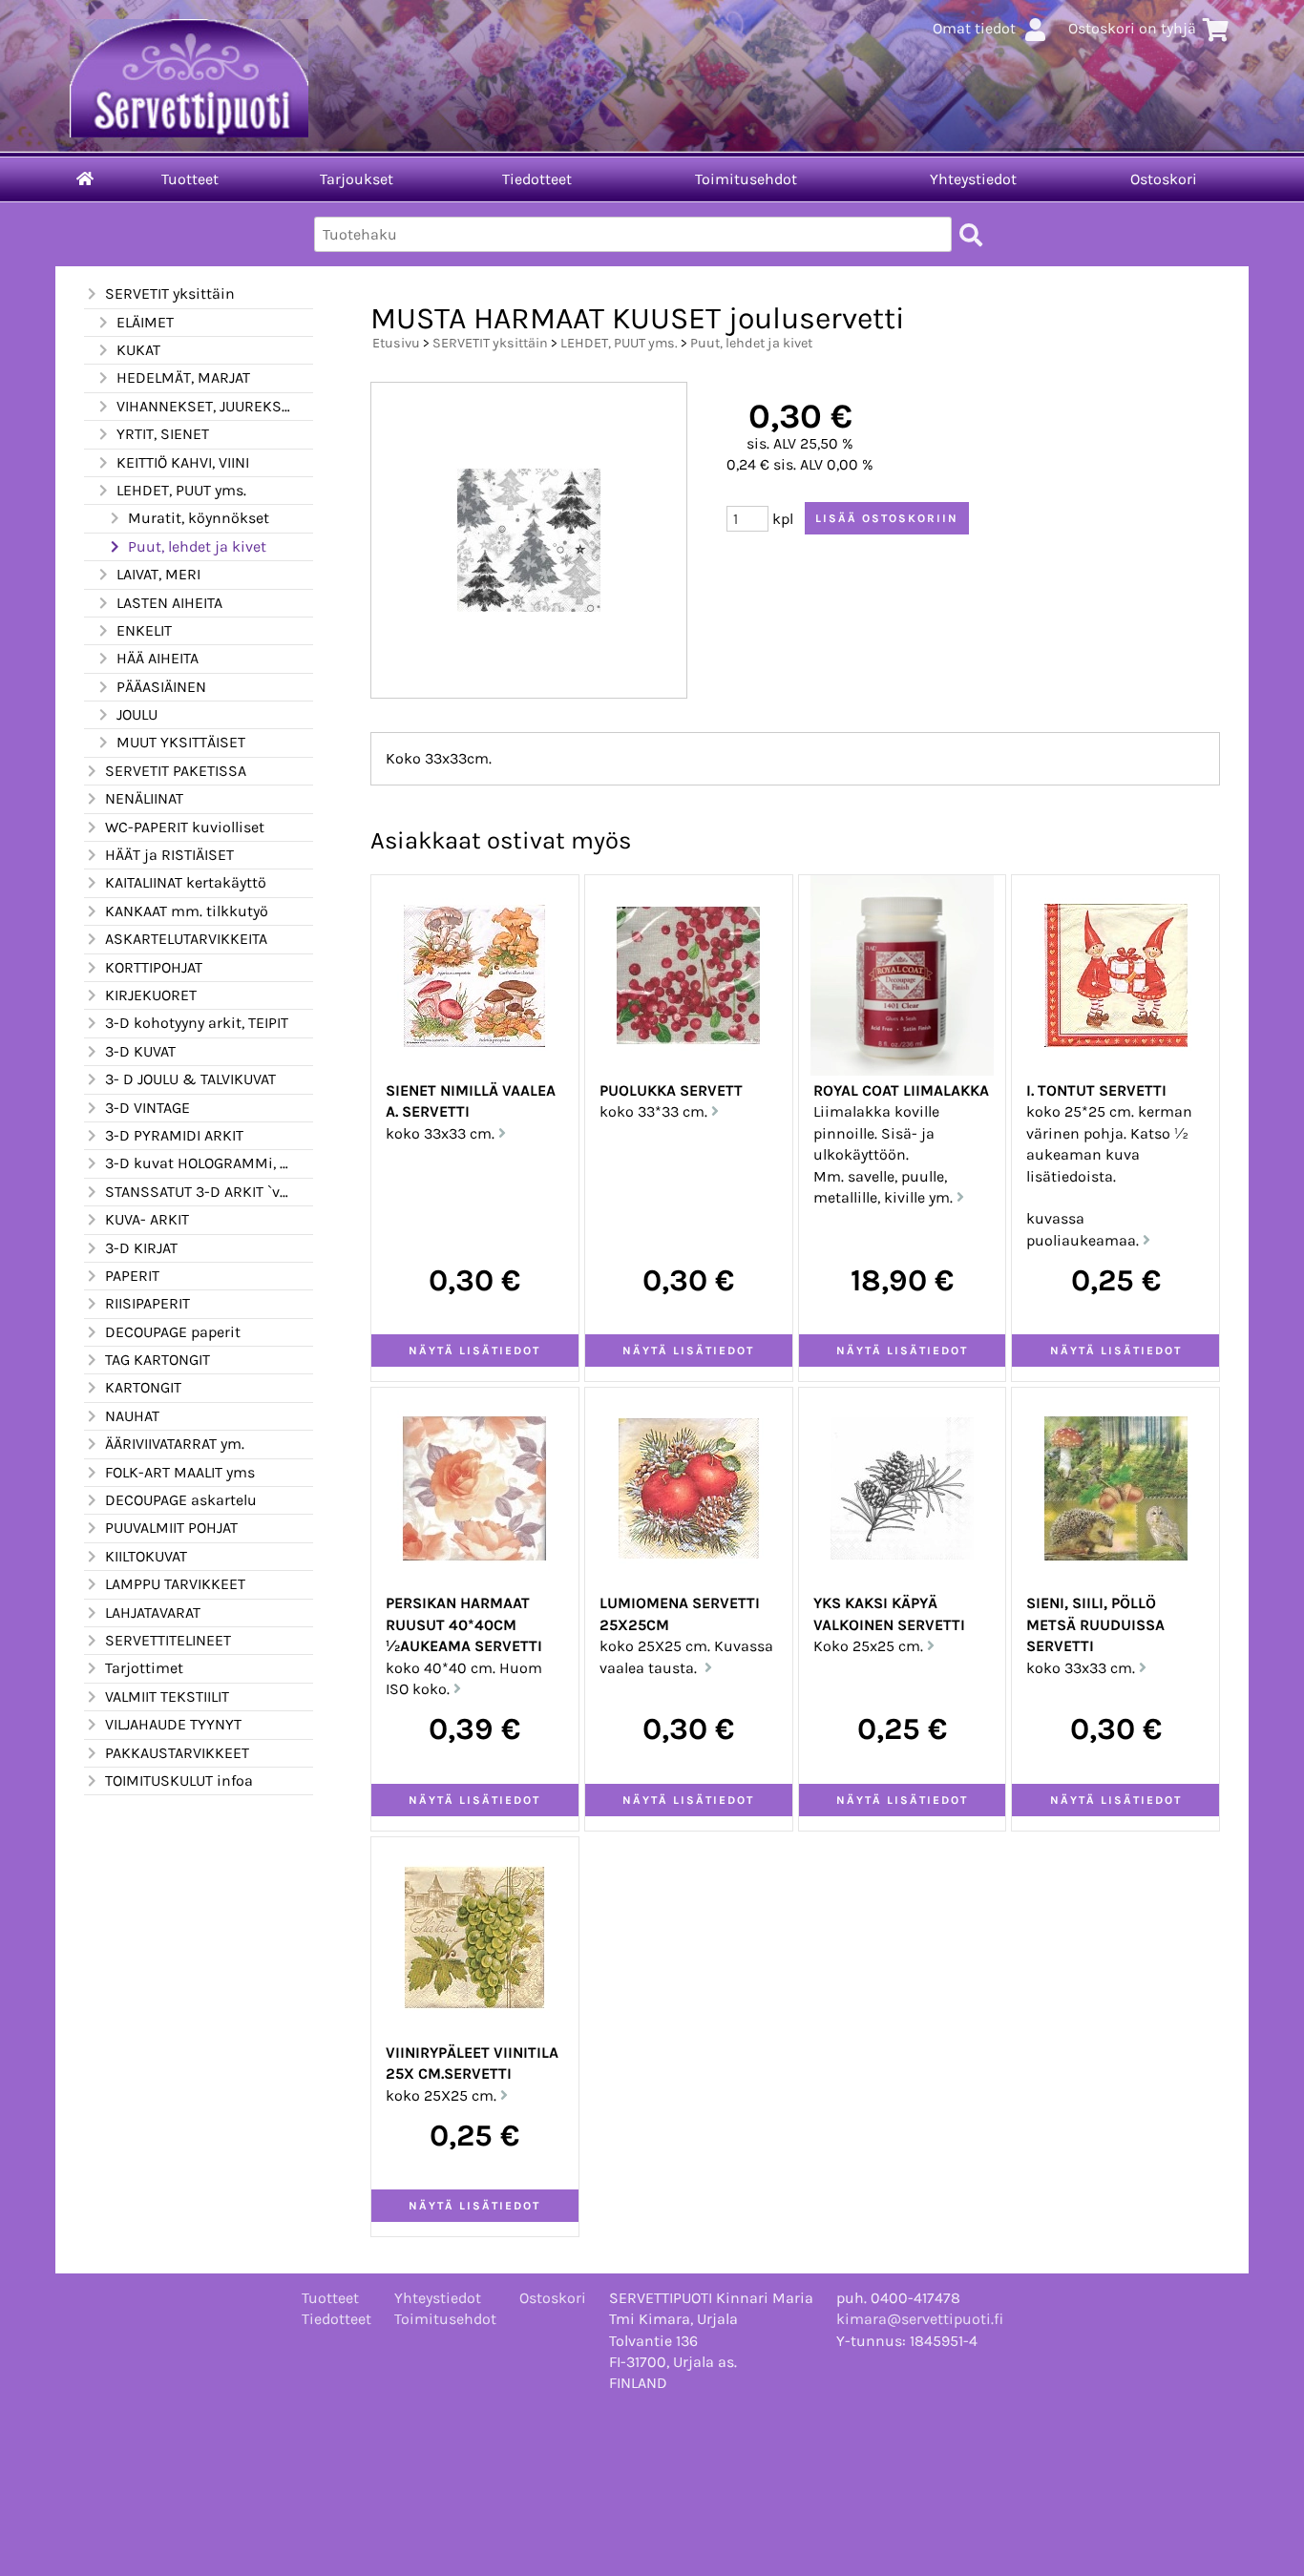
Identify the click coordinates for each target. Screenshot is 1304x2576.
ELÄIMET (145, 322)
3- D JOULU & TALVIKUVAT (190, 1079)
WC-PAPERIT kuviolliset (185, 827)
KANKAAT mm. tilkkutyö (187, 911)
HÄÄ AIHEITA (158, 658)
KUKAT (138, 350)
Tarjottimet (144, 1668)
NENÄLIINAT (144, 798)
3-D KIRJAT (141, 1248)
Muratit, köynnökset (199, 518)
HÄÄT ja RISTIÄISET (169, 855)
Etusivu (396, 343)
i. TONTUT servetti (1096, 1090)
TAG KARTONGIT (158, 1360)
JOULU (137, 714)
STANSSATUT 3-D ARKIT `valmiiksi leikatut (198, 1192)
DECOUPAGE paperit (173, 1332)
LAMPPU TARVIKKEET (175, 1584)
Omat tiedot (974, 28)
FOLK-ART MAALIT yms (180, 1472)
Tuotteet (190, 179)
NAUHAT (132, 1416)
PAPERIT (132, 1276)
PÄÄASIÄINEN (161, 687)
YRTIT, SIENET (163, 434)
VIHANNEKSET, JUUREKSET (203, 406)
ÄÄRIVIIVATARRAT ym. (175, 1444)
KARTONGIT (143, 1387)
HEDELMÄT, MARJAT (183, 377)
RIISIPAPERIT (147, 1303)
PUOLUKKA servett (671, 1090)
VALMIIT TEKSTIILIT (167, 1696)
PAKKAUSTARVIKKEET (177, 1753)
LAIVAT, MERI (158, 574)
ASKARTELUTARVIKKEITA (186, 939)
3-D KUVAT (140, 1051)
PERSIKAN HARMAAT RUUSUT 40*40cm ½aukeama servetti (464, 1624)
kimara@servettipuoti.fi (920, 2319)
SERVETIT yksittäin (170, 293)
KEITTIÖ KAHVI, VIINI (183, 462)
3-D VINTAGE (147, 1108)
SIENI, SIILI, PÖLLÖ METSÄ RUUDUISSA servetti (1095, 1624)
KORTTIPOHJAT (154, 967)
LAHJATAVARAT (153, 1613)
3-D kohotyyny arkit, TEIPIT (197, 1023)
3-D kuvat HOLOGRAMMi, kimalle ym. (198, 1163)
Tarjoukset (357, 179)
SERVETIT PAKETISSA (176, 771)
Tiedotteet (537, 179)
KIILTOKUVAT (146, 1556)
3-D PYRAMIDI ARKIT (174, 1135)
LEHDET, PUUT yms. (181, 490)
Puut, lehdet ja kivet (197, 546)
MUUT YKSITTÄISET (181, 742)
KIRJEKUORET (151, 995)
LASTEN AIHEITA (169, 603)
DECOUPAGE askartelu (181, 1500)
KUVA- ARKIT (147, 1219)
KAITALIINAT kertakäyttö (186, 882)
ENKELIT (144, 630)
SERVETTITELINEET (168, 1640)
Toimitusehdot (746, 179)
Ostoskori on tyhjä (1132, 28)
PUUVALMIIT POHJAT (171, 1528)
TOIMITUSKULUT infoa (179, 1780)
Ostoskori (1164, 179)
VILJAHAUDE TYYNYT (173, 1724)
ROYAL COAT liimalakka (901, 1090)
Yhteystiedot (973, 179)
